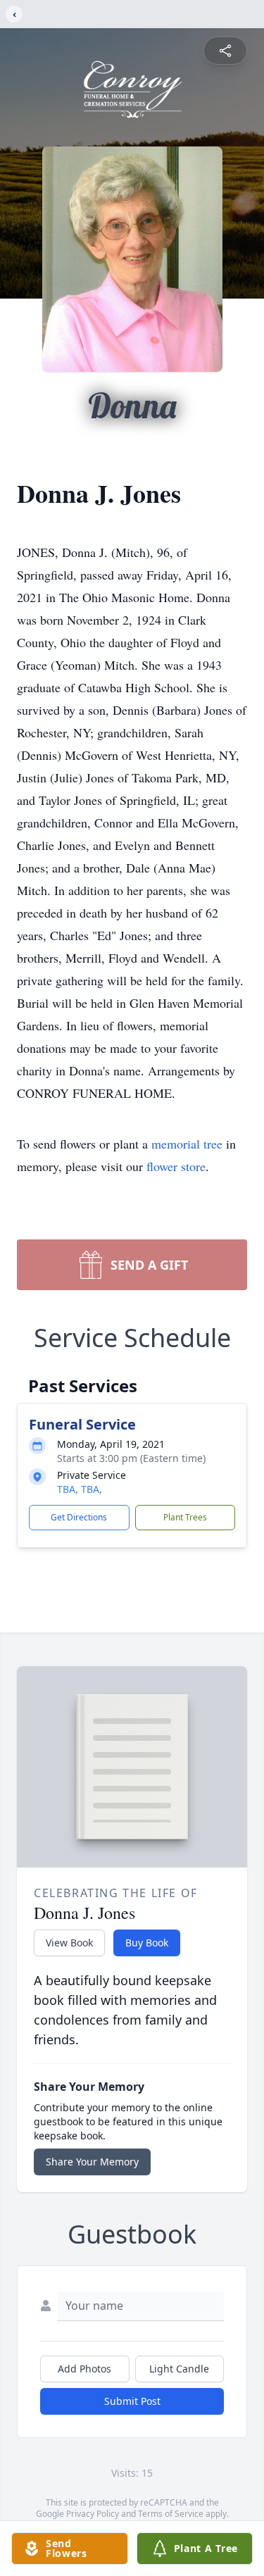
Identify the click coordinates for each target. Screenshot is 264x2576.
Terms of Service (171, 2514)
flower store (176, 1166)
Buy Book (147, 1943)
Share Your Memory (92, 2162)
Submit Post (132, 2401)
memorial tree (187, 1144)
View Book (69, 1943)
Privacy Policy (93, 2514)
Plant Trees (185, 1517)
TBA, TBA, (80, 1489)
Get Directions (79, 1517)
